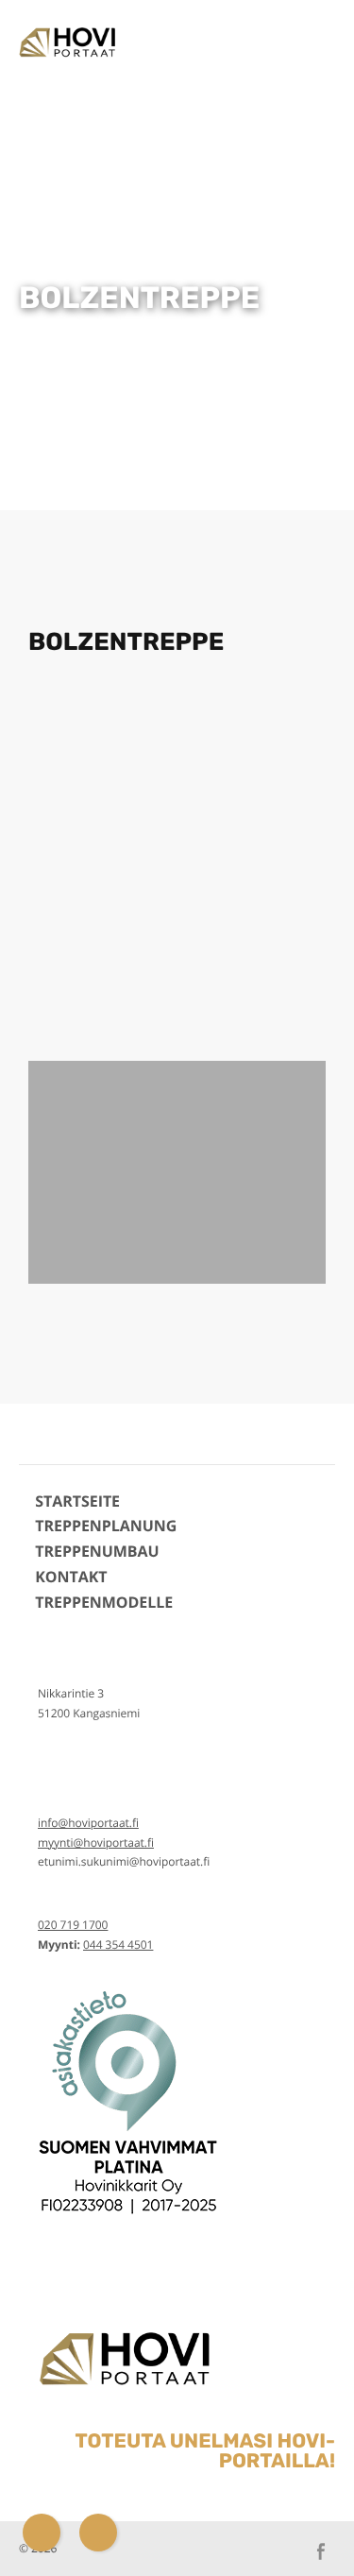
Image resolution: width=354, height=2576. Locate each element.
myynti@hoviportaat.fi (96, 1842)
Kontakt (71, 1577)
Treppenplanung (106, 1526)
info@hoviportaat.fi (88, 1823)
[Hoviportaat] (65, 41)
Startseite (77, 1501)
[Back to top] (312, 2533)
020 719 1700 (73, 1925)
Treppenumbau (97, 1551)
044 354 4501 (118, 1945)
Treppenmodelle (255, 33)
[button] (45, 862)
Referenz (255, 83)
